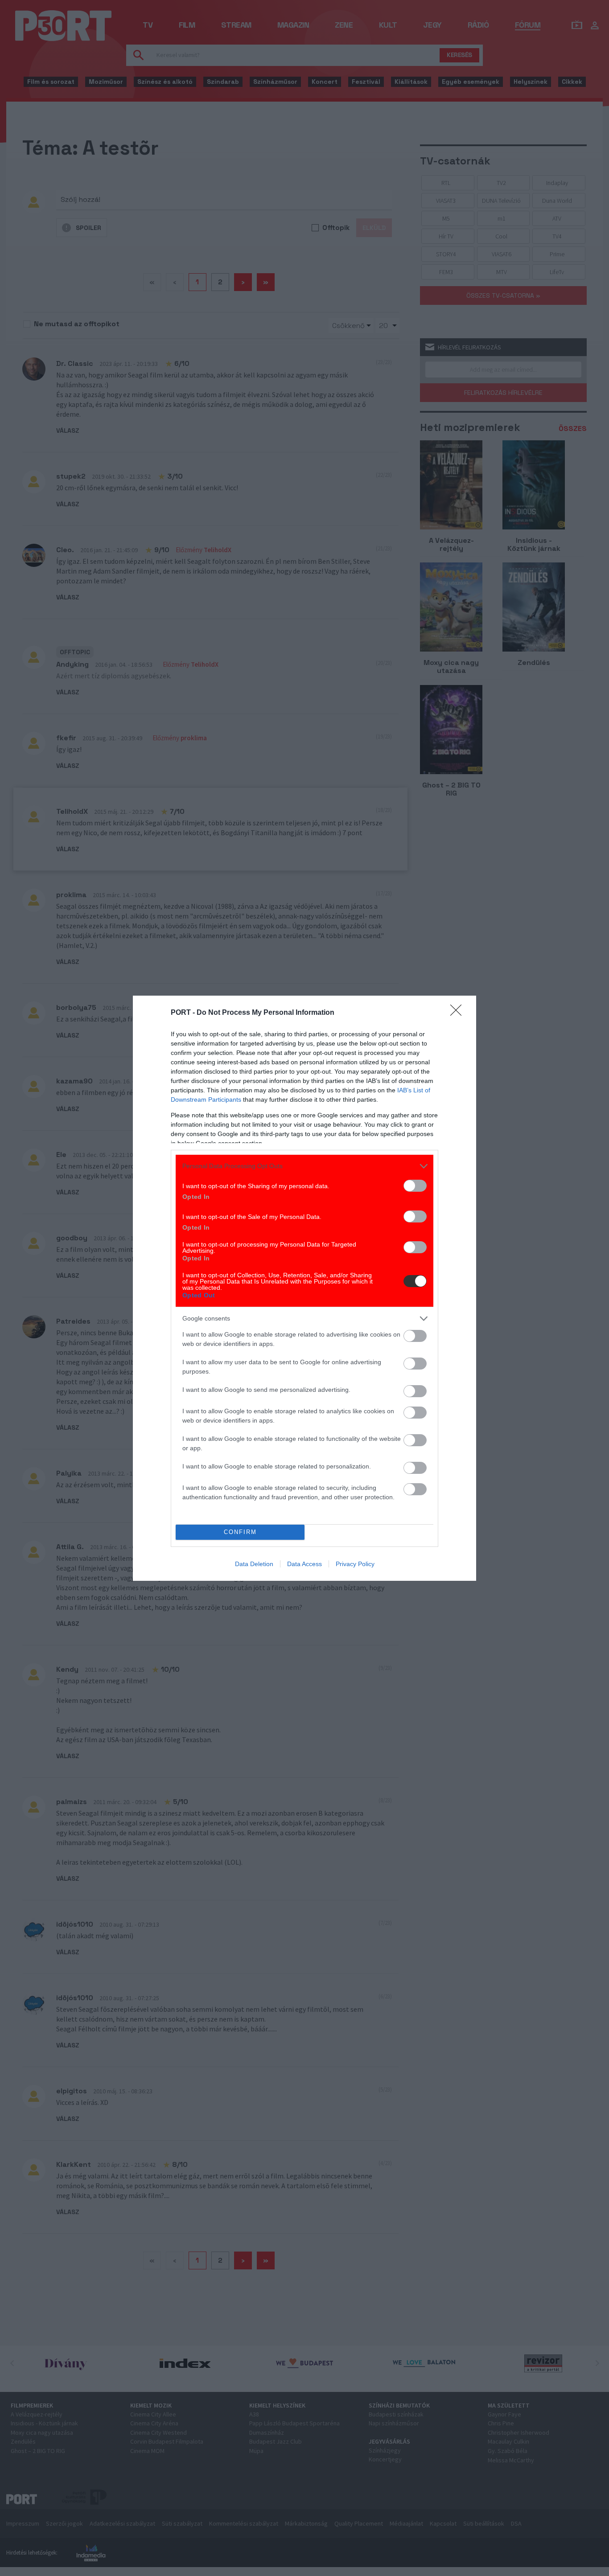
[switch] (415, 1186)
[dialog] (304, 1288)
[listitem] (304, 1166)
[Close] (459, 1013)
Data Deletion (254, 1564)
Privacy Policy (355, 1564)
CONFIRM (240, 1532)
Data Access (304, 1564)
